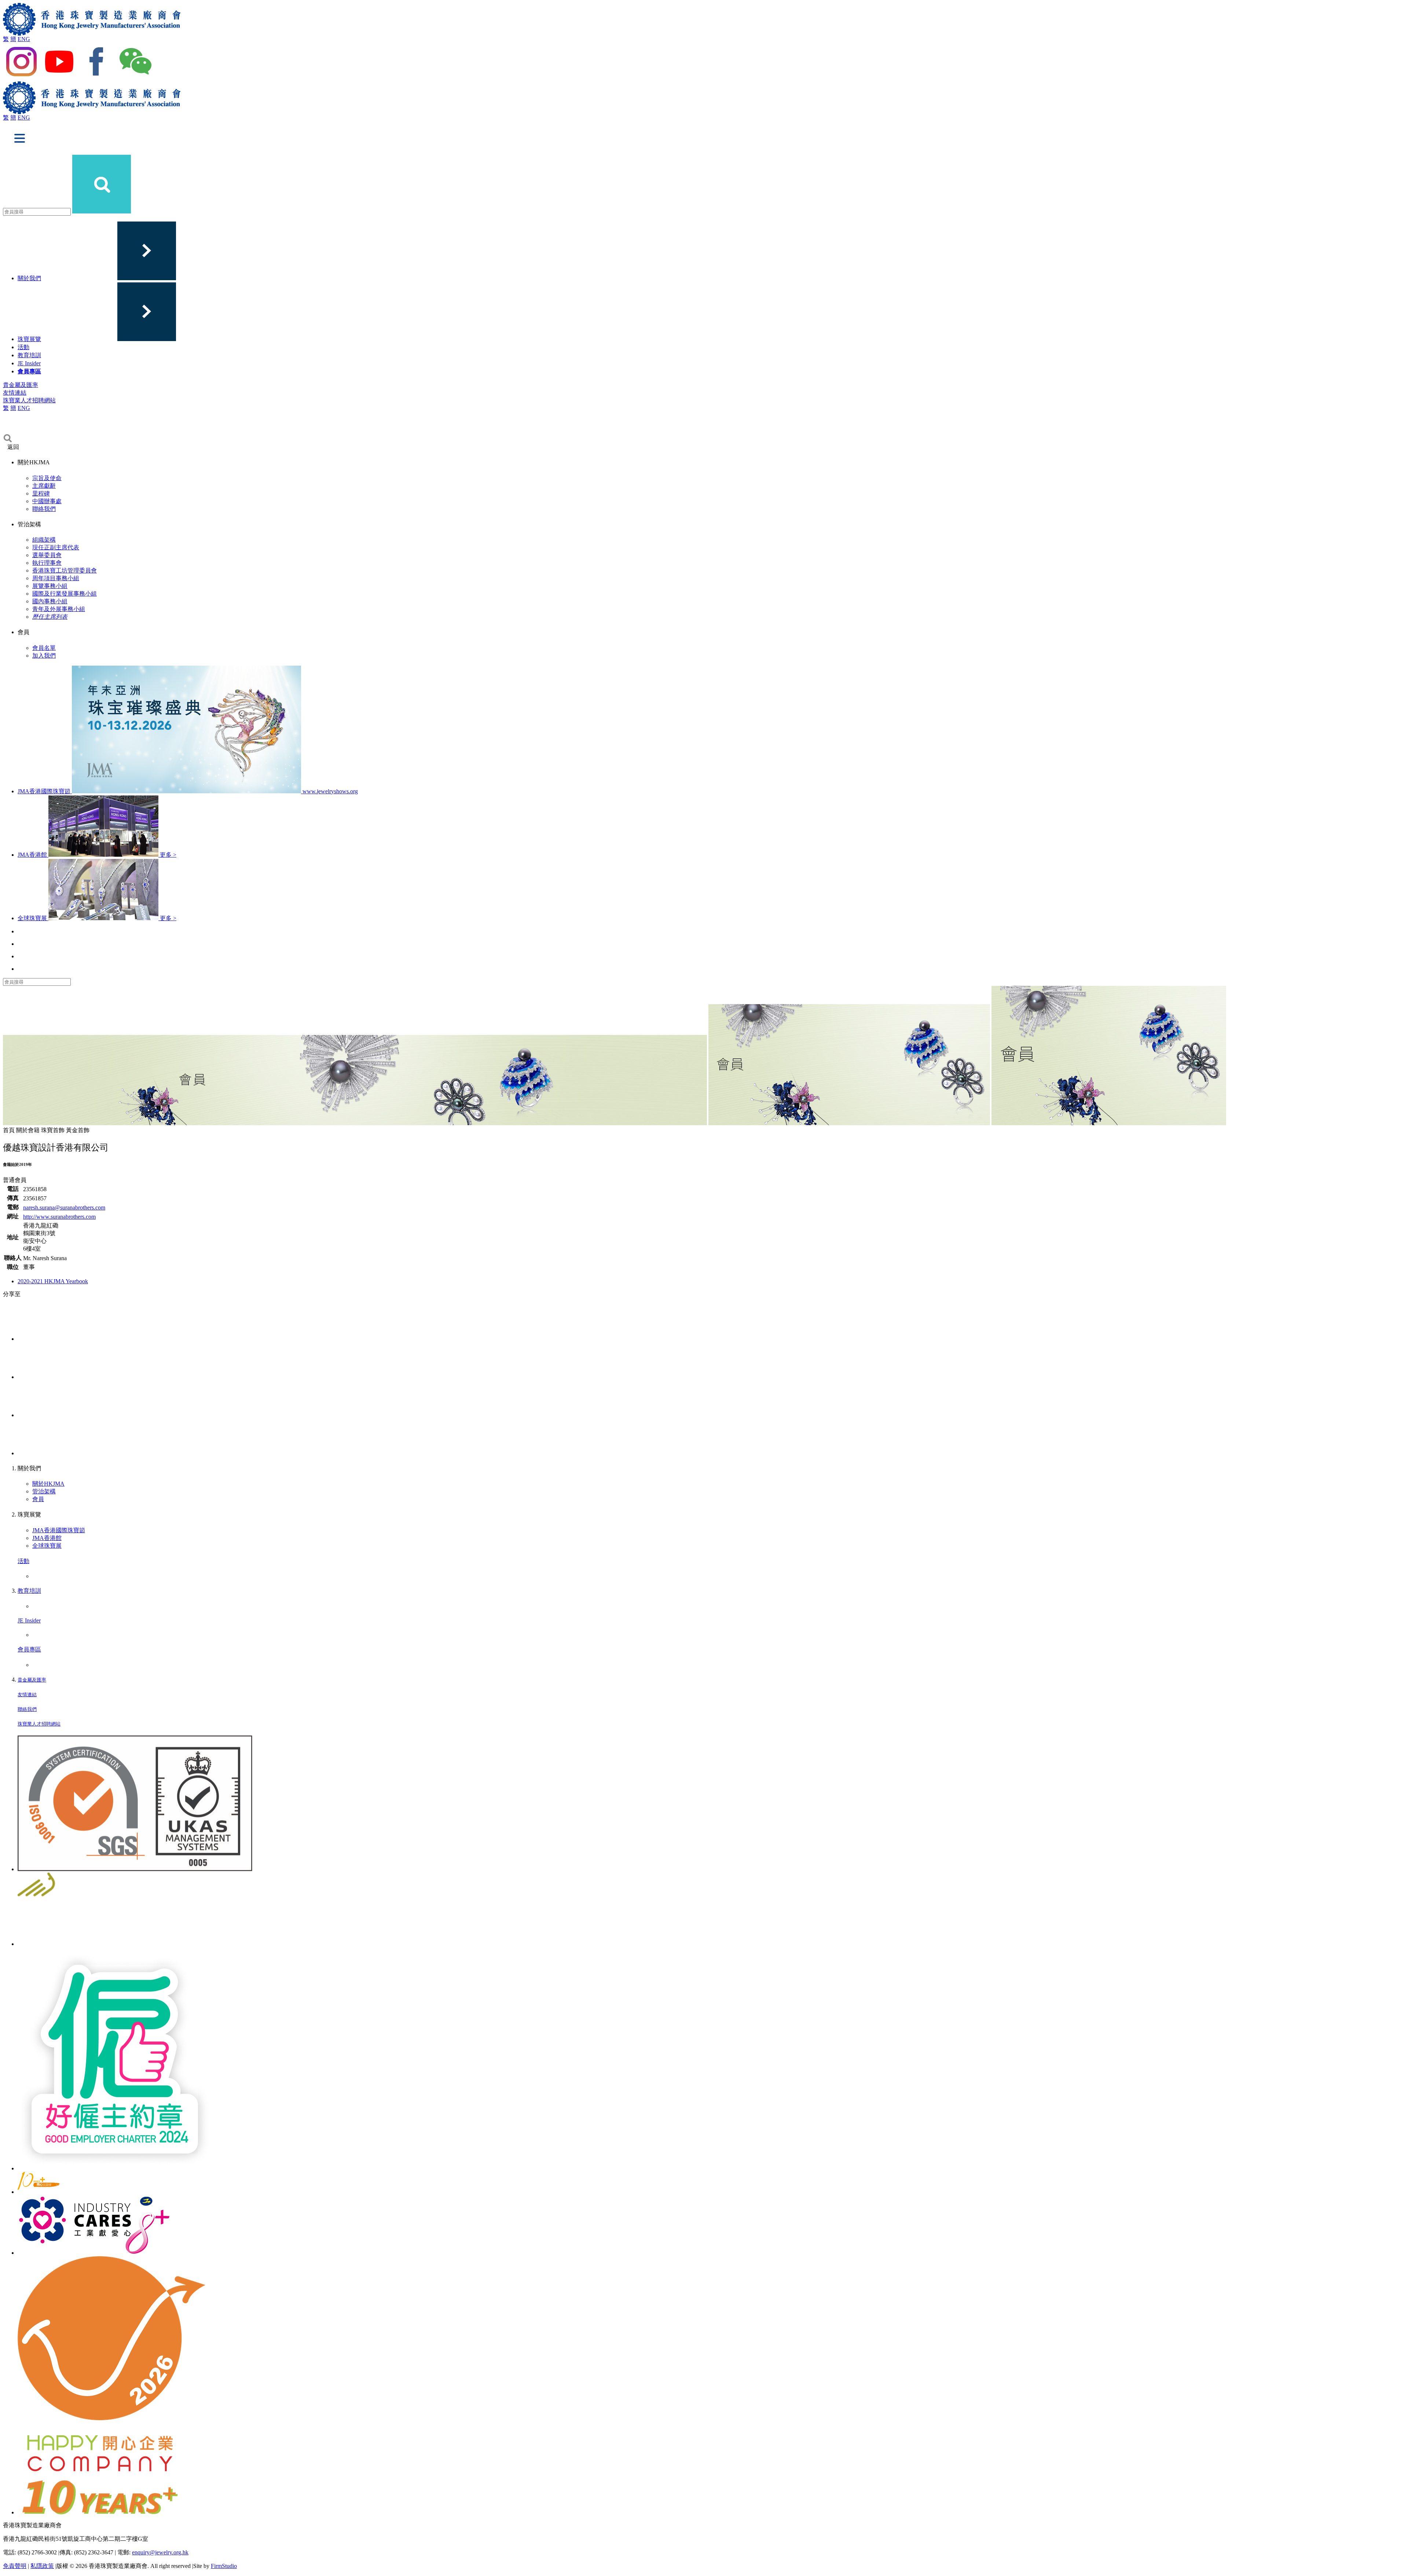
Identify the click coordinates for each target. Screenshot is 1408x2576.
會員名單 (44, 648)
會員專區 (29, 371)
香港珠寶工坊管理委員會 (65, 570)
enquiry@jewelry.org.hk (160, 2552)
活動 (23, 347)
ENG (24, 39)
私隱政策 (42, 2566)
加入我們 (44, 656)
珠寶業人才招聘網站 (29, 400)
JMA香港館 (47, 1538)
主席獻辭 (44, 486)
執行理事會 (47, 563)
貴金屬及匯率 (21, 385)
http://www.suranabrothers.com (59, 1217)
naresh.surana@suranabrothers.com (64, 1207)
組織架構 (44, 540)
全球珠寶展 (47, 1546)
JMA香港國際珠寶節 (59, 1530)
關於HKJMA (48, 1484)
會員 (38, 1499)
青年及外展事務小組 (59, 609)
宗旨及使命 (47, 478)
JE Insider (29, 363)
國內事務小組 (50, 601)
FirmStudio (224, 2566)
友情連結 (15, 393)
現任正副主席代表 (56, 547)
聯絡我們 (44, 509)
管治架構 (44, 1491)
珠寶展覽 (29, 339)
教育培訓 (29, 355)
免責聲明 (15, 2566)
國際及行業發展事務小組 (65, 594)
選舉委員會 (47, 555)
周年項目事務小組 (56, 578)
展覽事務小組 (50, 586)
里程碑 (41, 493)
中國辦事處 (47, 501)
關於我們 (29, 278)
